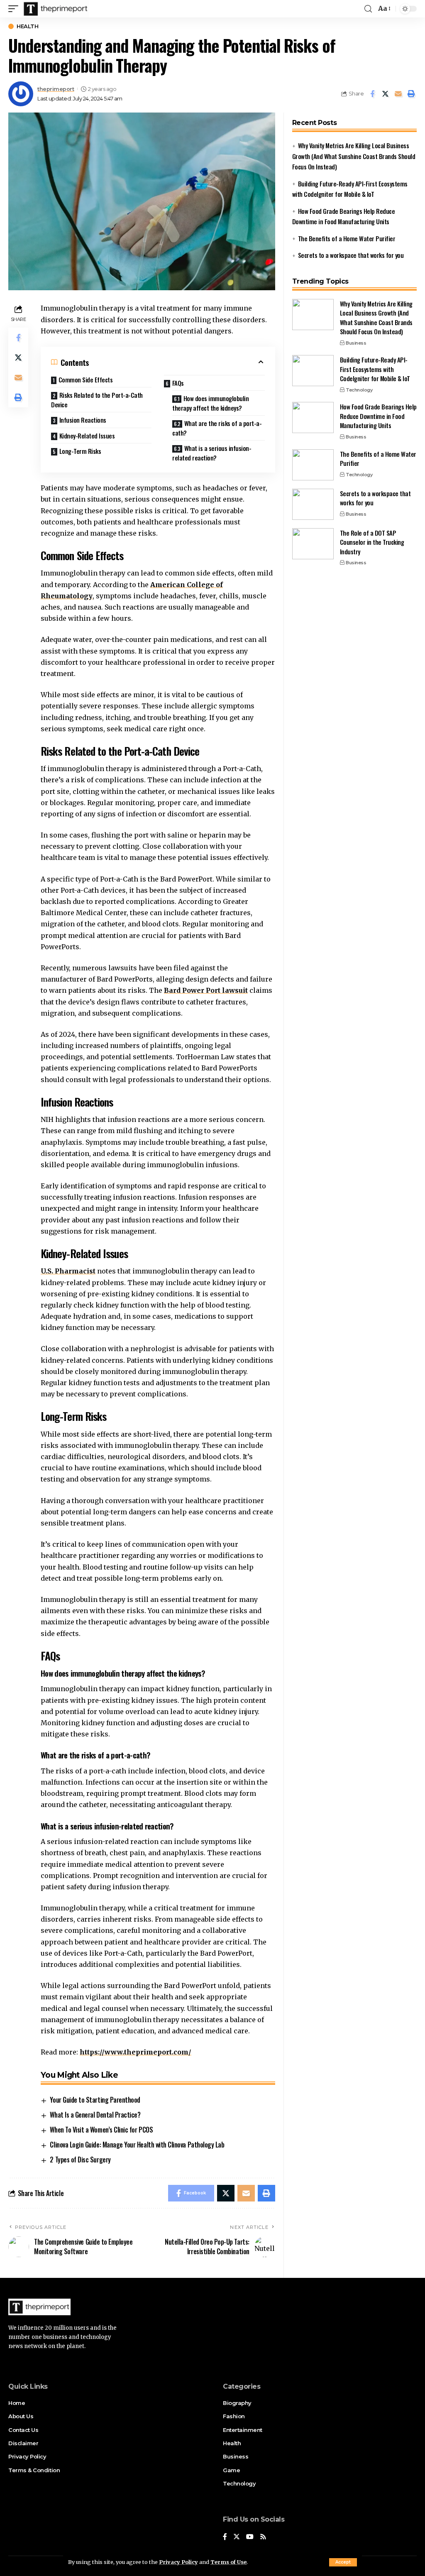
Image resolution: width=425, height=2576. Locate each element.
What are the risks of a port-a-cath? (217, 428)
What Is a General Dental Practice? (95, 2115)
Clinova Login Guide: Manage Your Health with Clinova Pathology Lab (137, 2145)
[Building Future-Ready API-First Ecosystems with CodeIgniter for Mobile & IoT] (313, 371)
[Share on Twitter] (385, 94)
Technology (359, 390)
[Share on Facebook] (372, 94)
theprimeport (56, 89)
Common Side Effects (86, 380)
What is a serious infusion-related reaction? (212, 453)
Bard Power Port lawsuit (206, 990)
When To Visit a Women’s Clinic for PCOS (101, 2130)
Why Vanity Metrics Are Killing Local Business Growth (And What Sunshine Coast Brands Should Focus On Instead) (354, 156)
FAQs (178, 383)
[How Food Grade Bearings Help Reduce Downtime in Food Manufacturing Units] (313, 417)
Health (27, 26)
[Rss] (263, 2537)
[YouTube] (250, 2537)
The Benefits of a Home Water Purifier (347, 238)
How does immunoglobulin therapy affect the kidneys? (210, 403)
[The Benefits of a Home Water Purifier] (313, 465)
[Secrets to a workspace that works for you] (313, 504)
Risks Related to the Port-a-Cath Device (97, 400)
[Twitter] (237, 2537)
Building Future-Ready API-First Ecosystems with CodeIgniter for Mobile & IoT (375, 369)
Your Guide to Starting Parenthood (95, 2100)
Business (356, 343)
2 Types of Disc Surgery (80, 2160)
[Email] (398, 94)
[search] (368, 9)
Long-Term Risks (80, 451)
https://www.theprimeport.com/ (136, 2052)
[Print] (411, 94)
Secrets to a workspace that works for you (351, 255)
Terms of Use (228, 2562)
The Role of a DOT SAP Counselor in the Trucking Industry (372, 542)
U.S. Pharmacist (68, 1271)
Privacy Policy (178, 2562)
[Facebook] (225, 2537)
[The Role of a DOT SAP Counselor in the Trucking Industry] (313, 544)
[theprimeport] (56, 9)
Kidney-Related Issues (87, 436)
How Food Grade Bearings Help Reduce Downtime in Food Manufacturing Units (378, 416)
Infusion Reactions (83, 420)
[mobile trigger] (15, 9)
